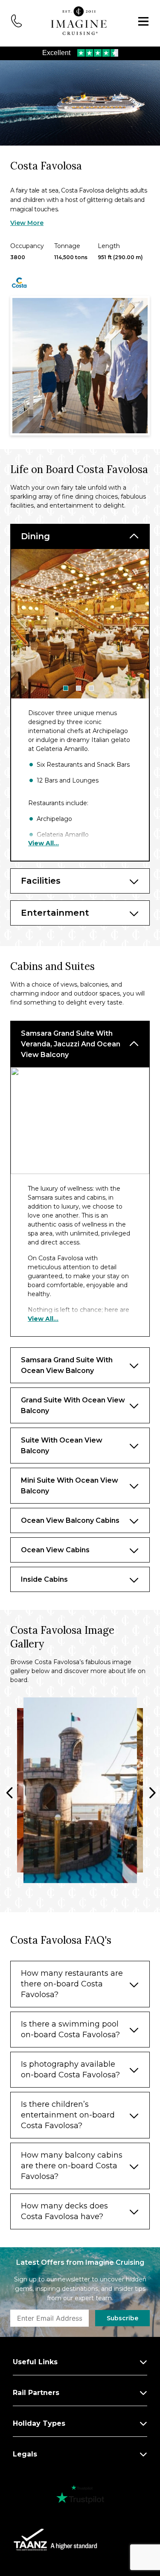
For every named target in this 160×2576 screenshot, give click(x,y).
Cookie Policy (41, 1392)
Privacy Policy (96, 1392)
